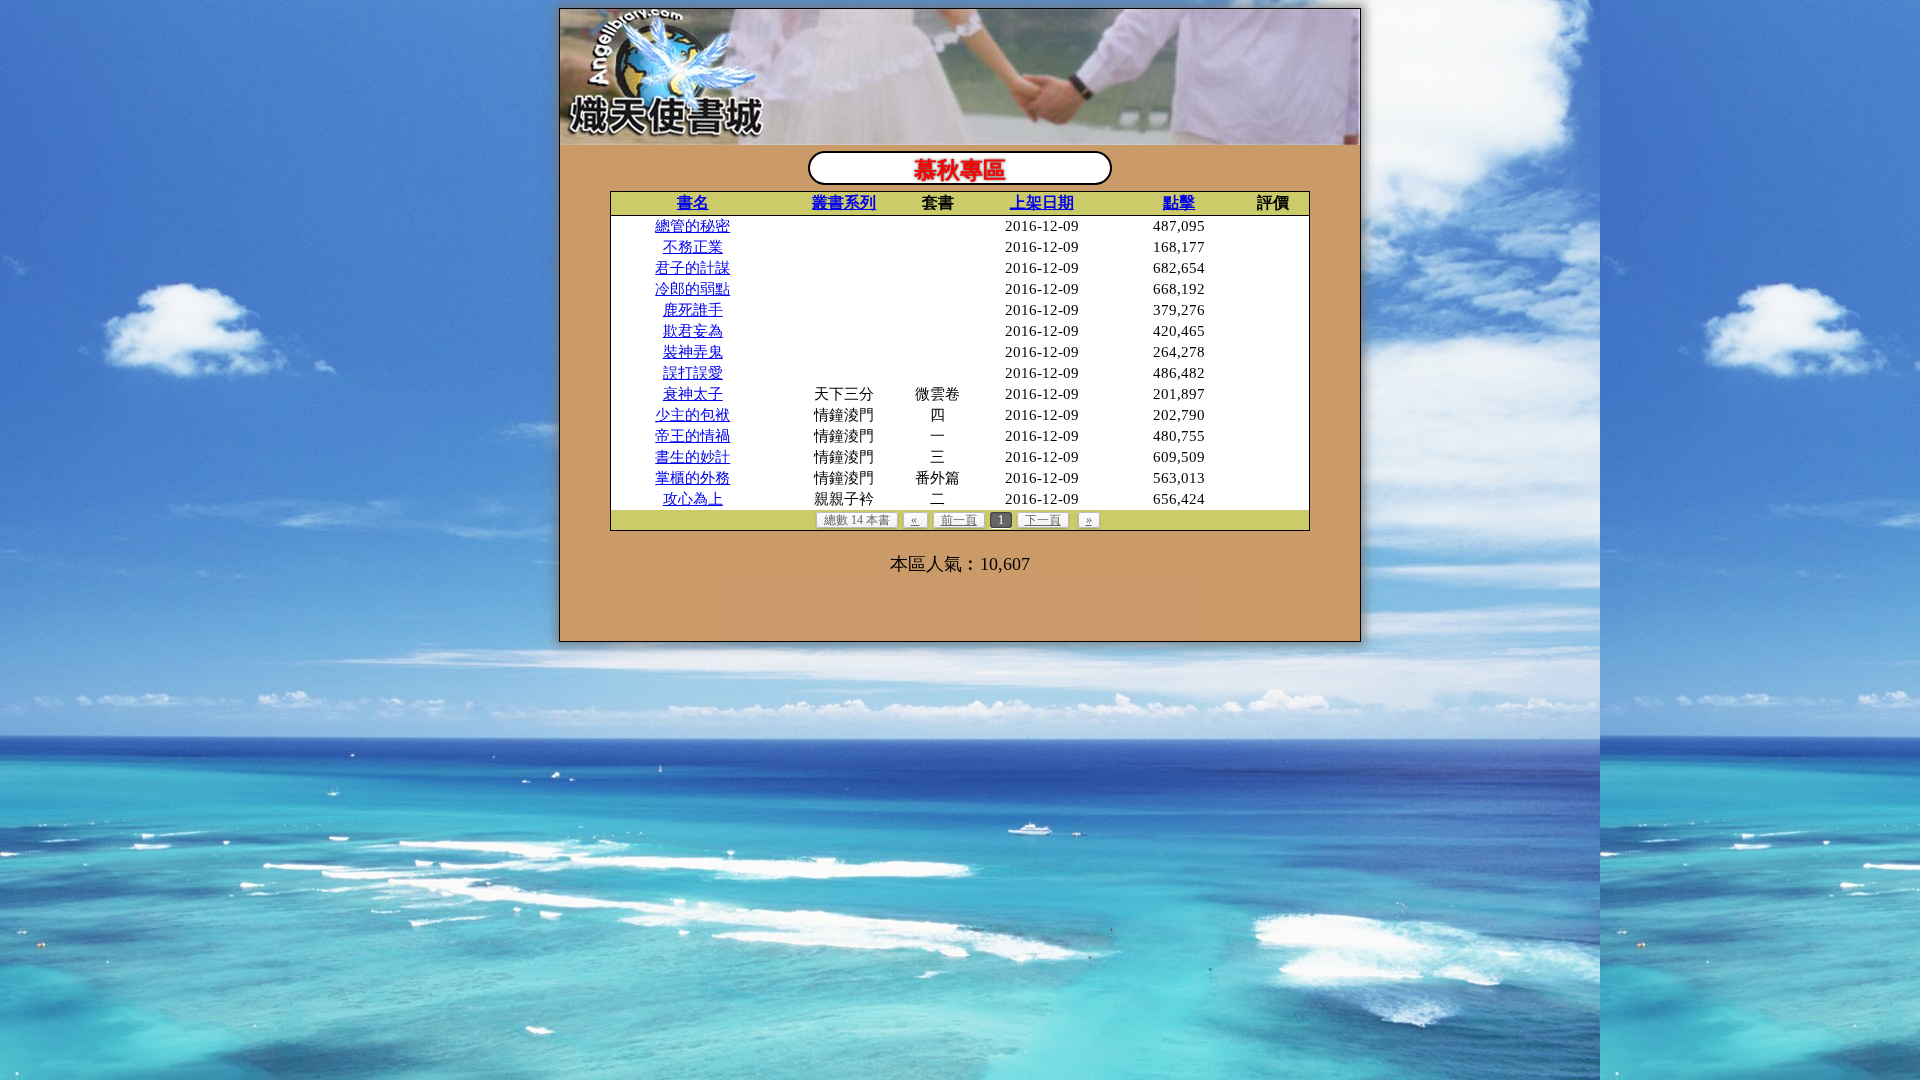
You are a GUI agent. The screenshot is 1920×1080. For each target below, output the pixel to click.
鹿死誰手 (693, 310)
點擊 (1179, 202)
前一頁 (959, 520)
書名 (693, 202)
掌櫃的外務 (692, 478)
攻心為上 (693, 499)
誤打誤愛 (693, 373)
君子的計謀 (692, 268)
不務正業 (693, 247)
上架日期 (1042, 202)
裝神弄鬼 (693, 352)
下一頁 (1043, 520)
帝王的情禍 (692, 436)
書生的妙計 (692, 457)
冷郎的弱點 (692, 289)
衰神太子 (693, 394)
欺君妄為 (693, 331)
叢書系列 (844, 202)
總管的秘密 (692, 226)
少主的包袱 (692, 415)
